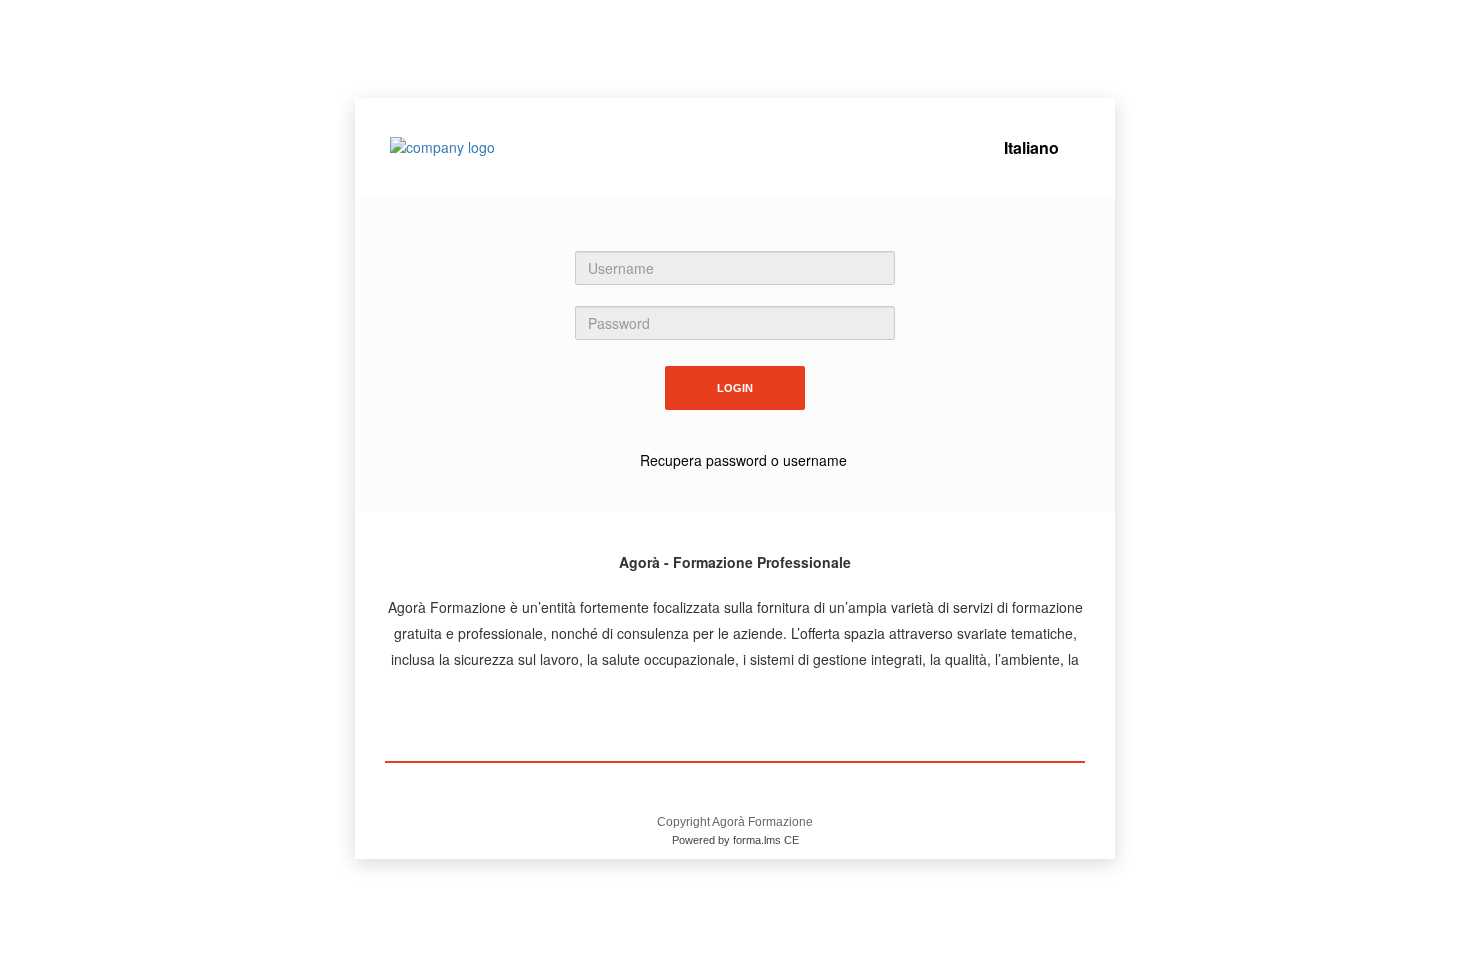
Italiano (1031, 147)
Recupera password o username (743, 460)
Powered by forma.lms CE (735, 840)
